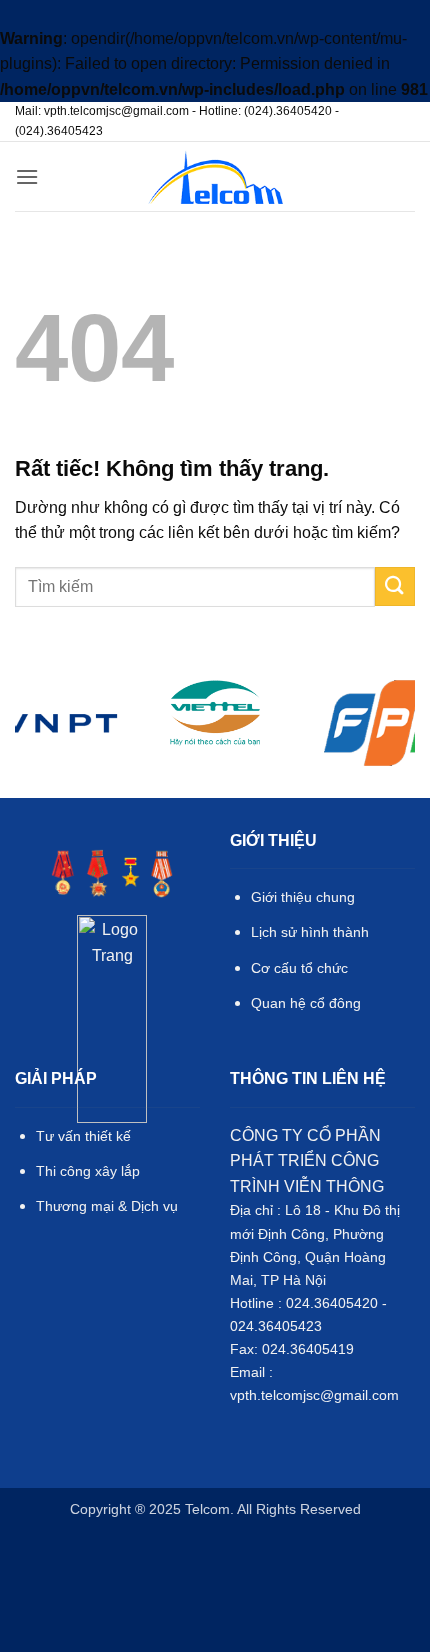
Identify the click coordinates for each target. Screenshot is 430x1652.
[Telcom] (215, 177)
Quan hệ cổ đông (306, 1003)
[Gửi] (395, 586)
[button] (27, 176)
